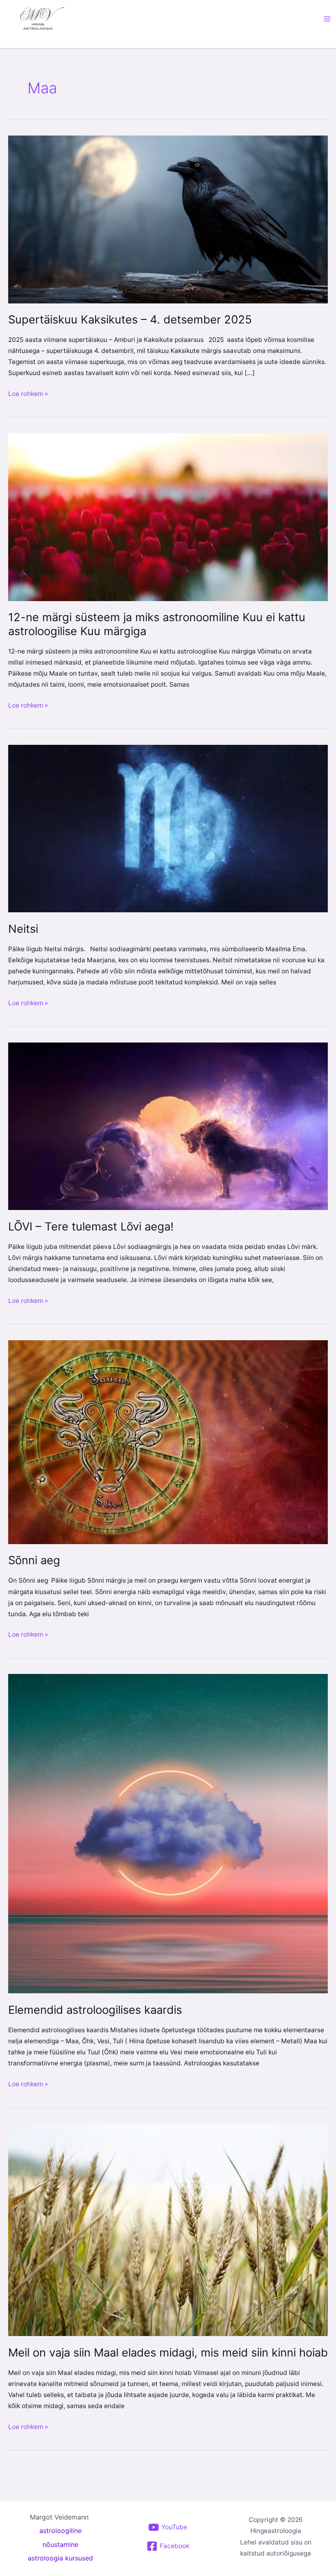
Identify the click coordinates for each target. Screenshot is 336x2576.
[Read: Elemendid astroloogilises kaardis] (168, 1833)
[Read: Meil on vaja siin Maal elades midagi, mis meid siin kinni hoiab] (168, 2229)
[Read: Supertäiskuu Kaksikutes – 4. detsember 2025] (168, 219)
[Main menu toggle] (327, 19)
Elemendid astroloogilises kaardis (95, 2010)
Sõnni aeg (34, 1560)
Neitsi (23, 929)
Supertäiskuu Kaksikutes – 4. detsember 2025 (130, 320)
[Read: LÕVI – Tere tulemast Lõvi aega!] (168, 1126)
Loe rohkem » (28, 393)
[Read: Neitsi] (168, 828)
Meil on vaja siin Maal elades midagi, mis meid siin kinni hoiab (168, 2353)
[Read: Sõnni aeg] (168, 1442)
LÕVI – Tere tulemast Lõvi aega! (91, 1227)
